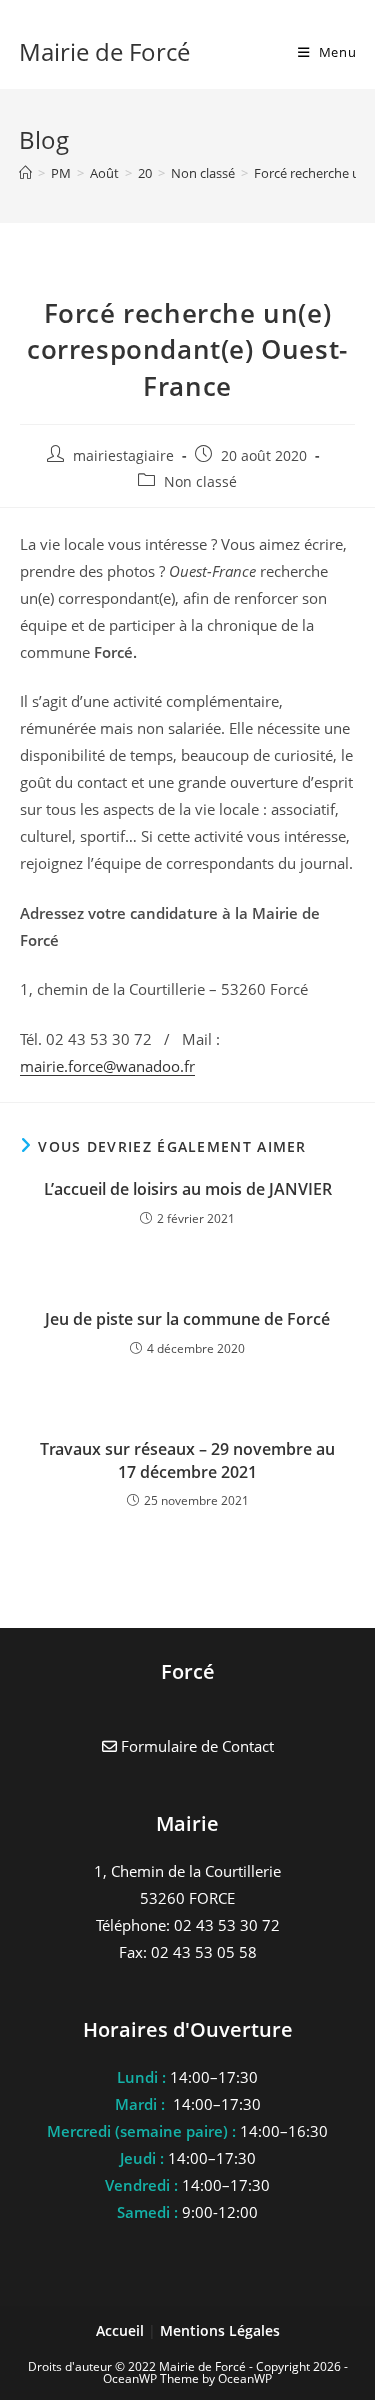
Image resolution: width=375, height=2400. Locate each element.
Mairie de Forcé (104, 51)
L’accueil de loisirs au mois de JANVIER (188, 1189)
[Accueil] (25, 173)
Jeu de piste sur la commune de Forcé (187, 1319)
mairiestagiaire (123, 455)
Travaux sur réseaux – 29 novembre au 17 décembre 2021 (187, 1460)
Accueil (122, 2330)
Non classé (200, 481)
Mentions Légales (220, 2330)
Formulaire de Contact (195, 1746)
